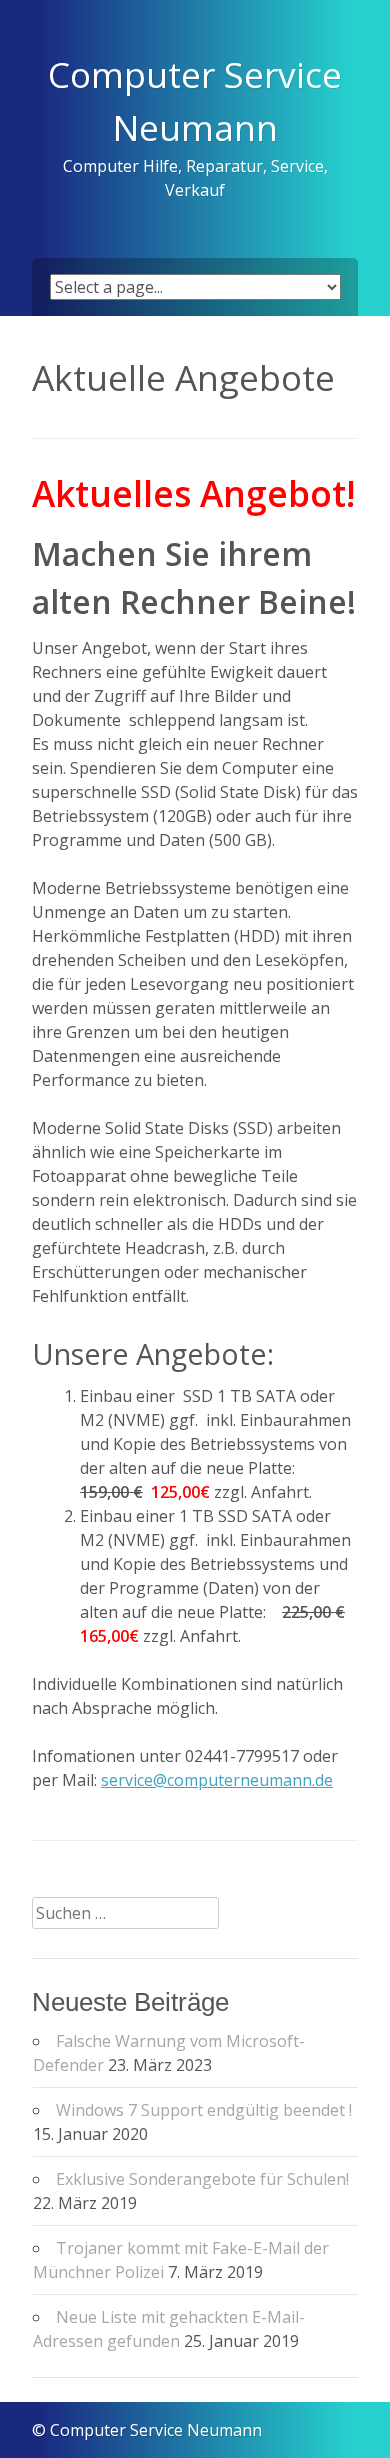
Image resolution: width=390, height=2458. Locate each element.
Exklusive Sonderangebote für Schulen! (202, 2179)
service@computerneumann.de (217, 1780)
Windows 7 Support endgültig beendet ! (204, 2110)
